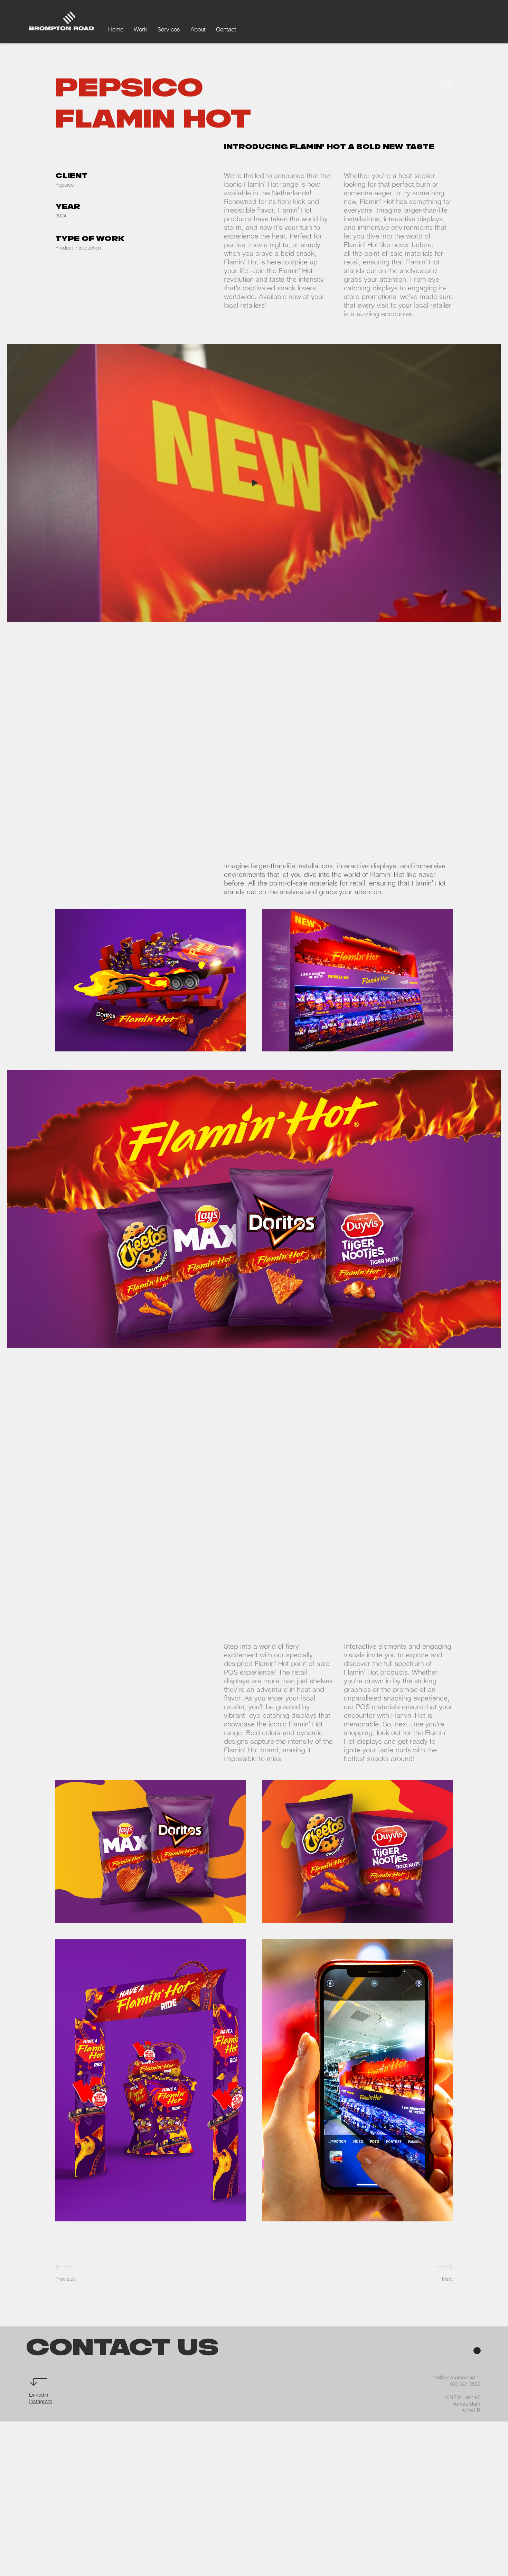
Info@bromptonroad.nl (455, 2377)
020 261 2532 (465, 2384)
